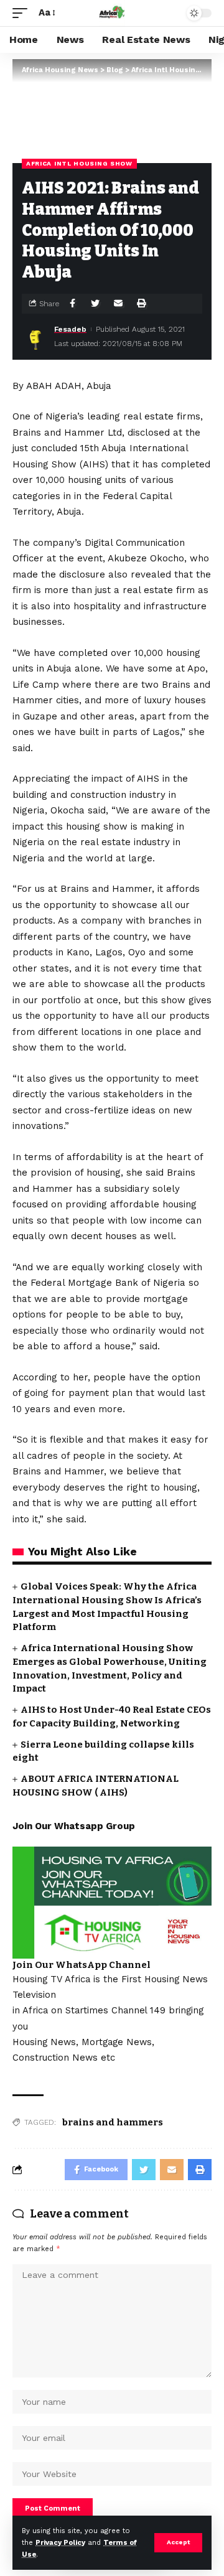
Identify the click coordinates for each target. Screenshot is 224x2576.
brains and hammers (113, 2122)
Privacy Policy (60, 2543)
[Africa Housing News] (112, 13)
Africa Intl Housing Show (79, 163)
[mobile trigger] (23, 13)
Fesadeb (70, 329)
